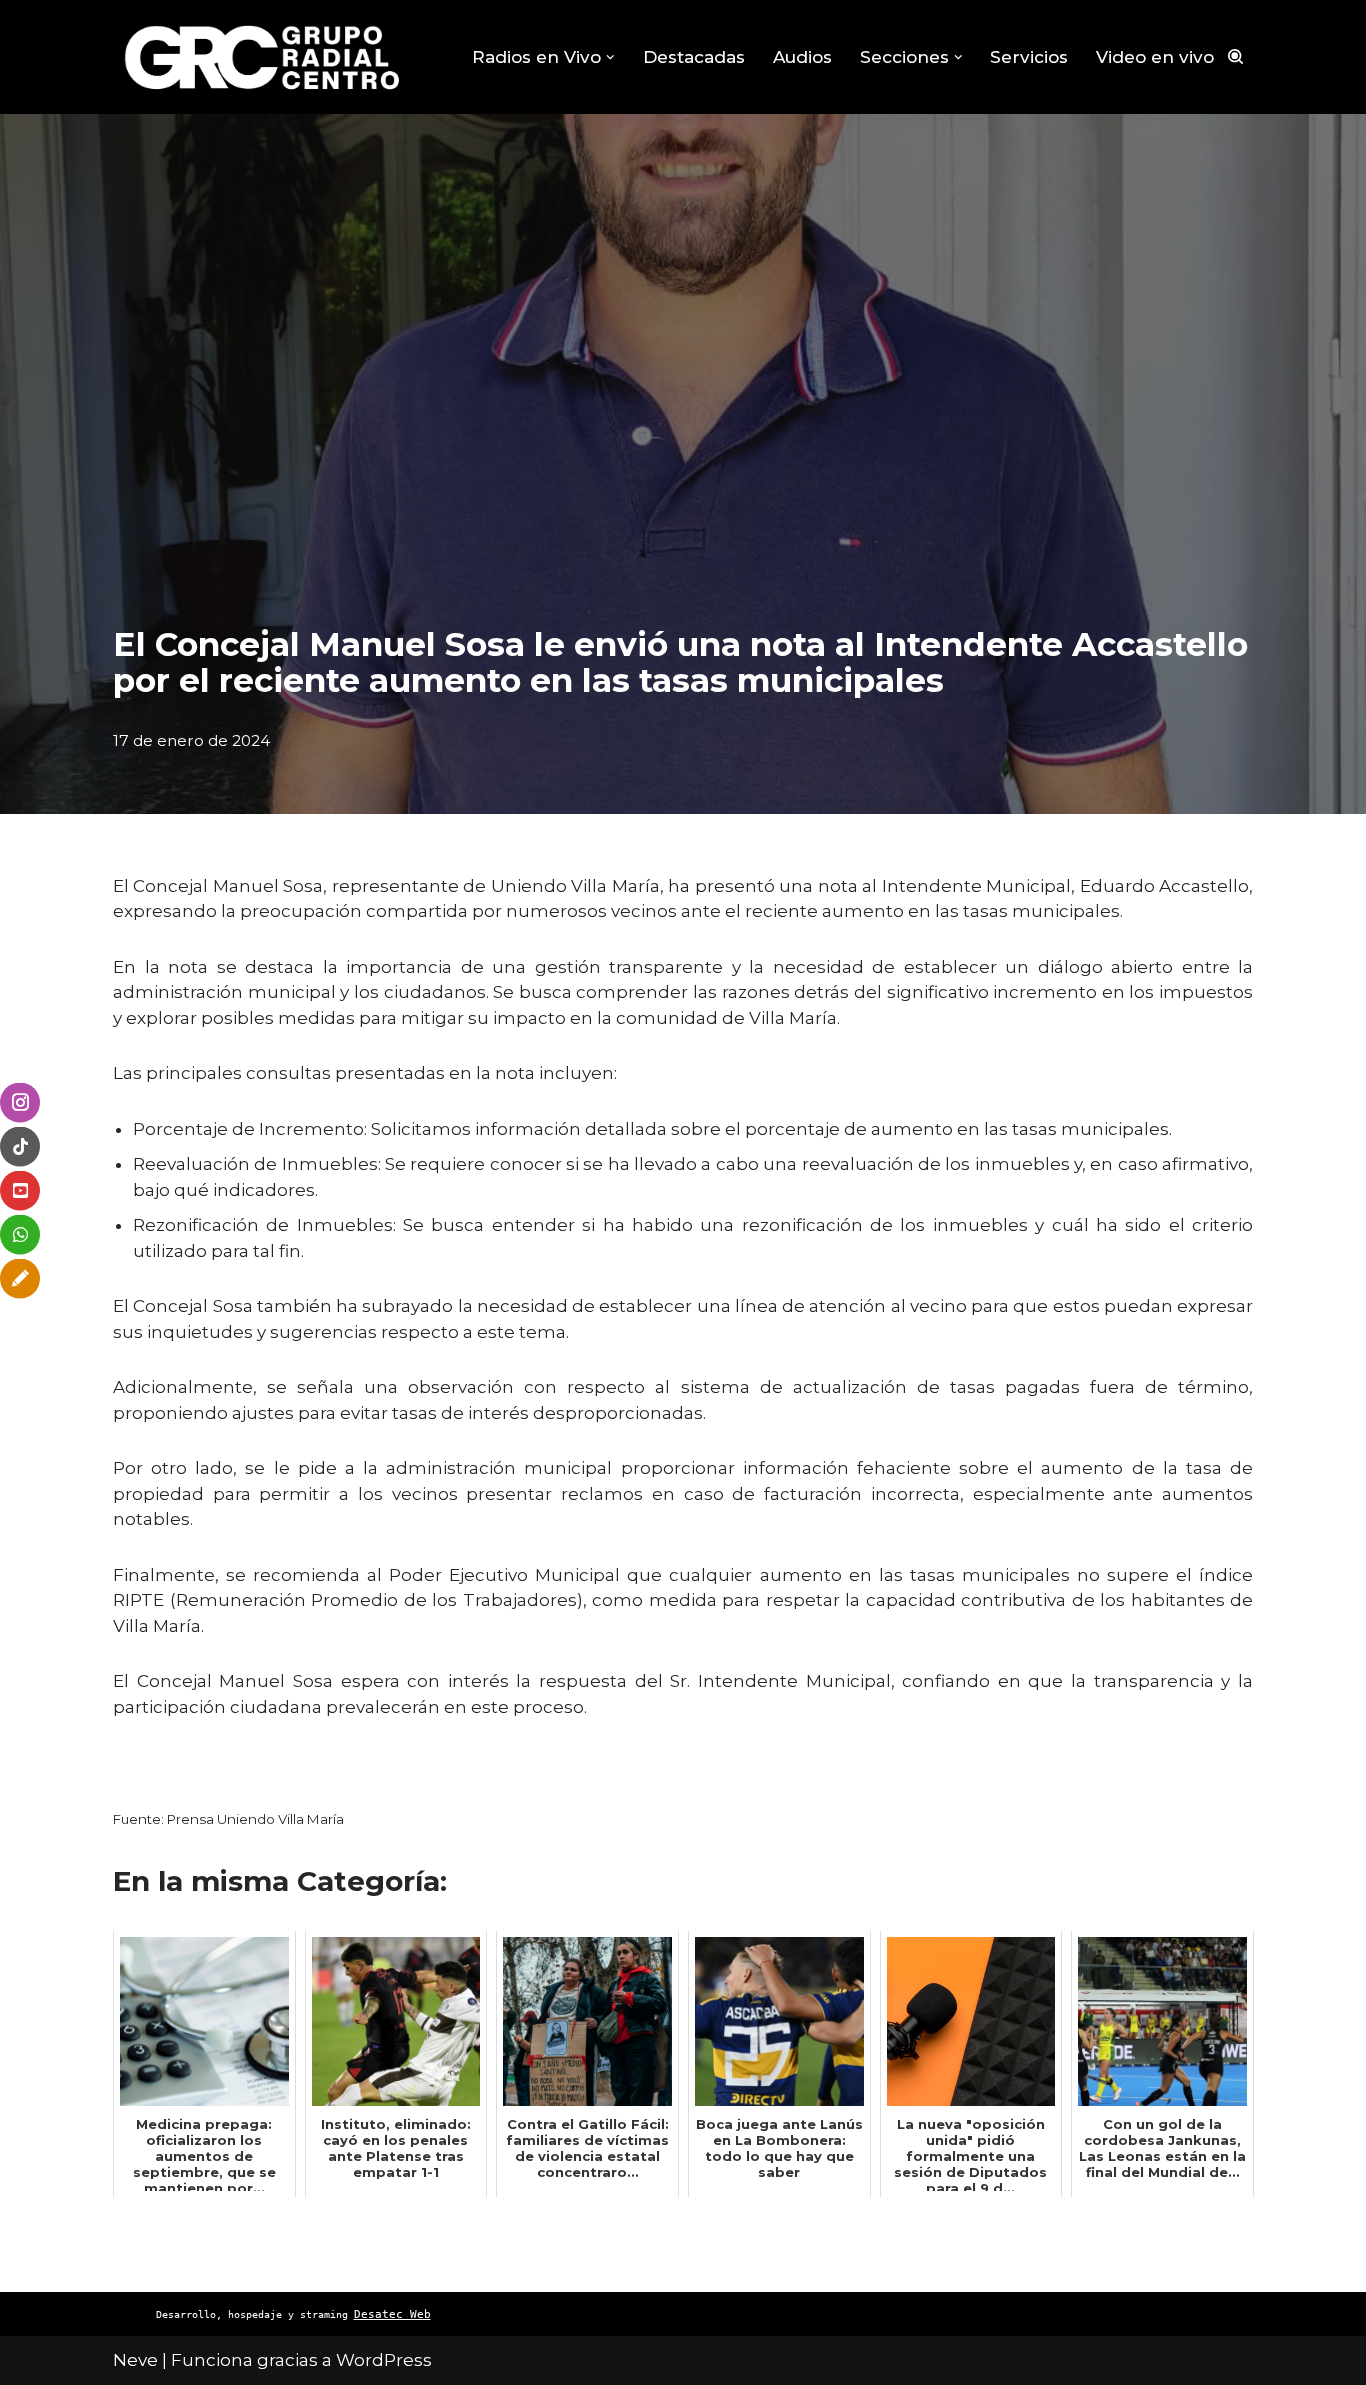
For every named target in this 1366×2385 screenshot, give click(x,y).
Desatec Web (392, 2314)
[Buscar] (1235, 56)
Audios (802, 57)
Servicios (1029, 57)
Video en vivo (1155, 57)
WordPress (384, 2360)
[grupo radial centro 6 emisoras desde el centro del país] (263, 57)
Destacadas (694, 57)
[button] (610, 57)
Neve (135, 2360)
